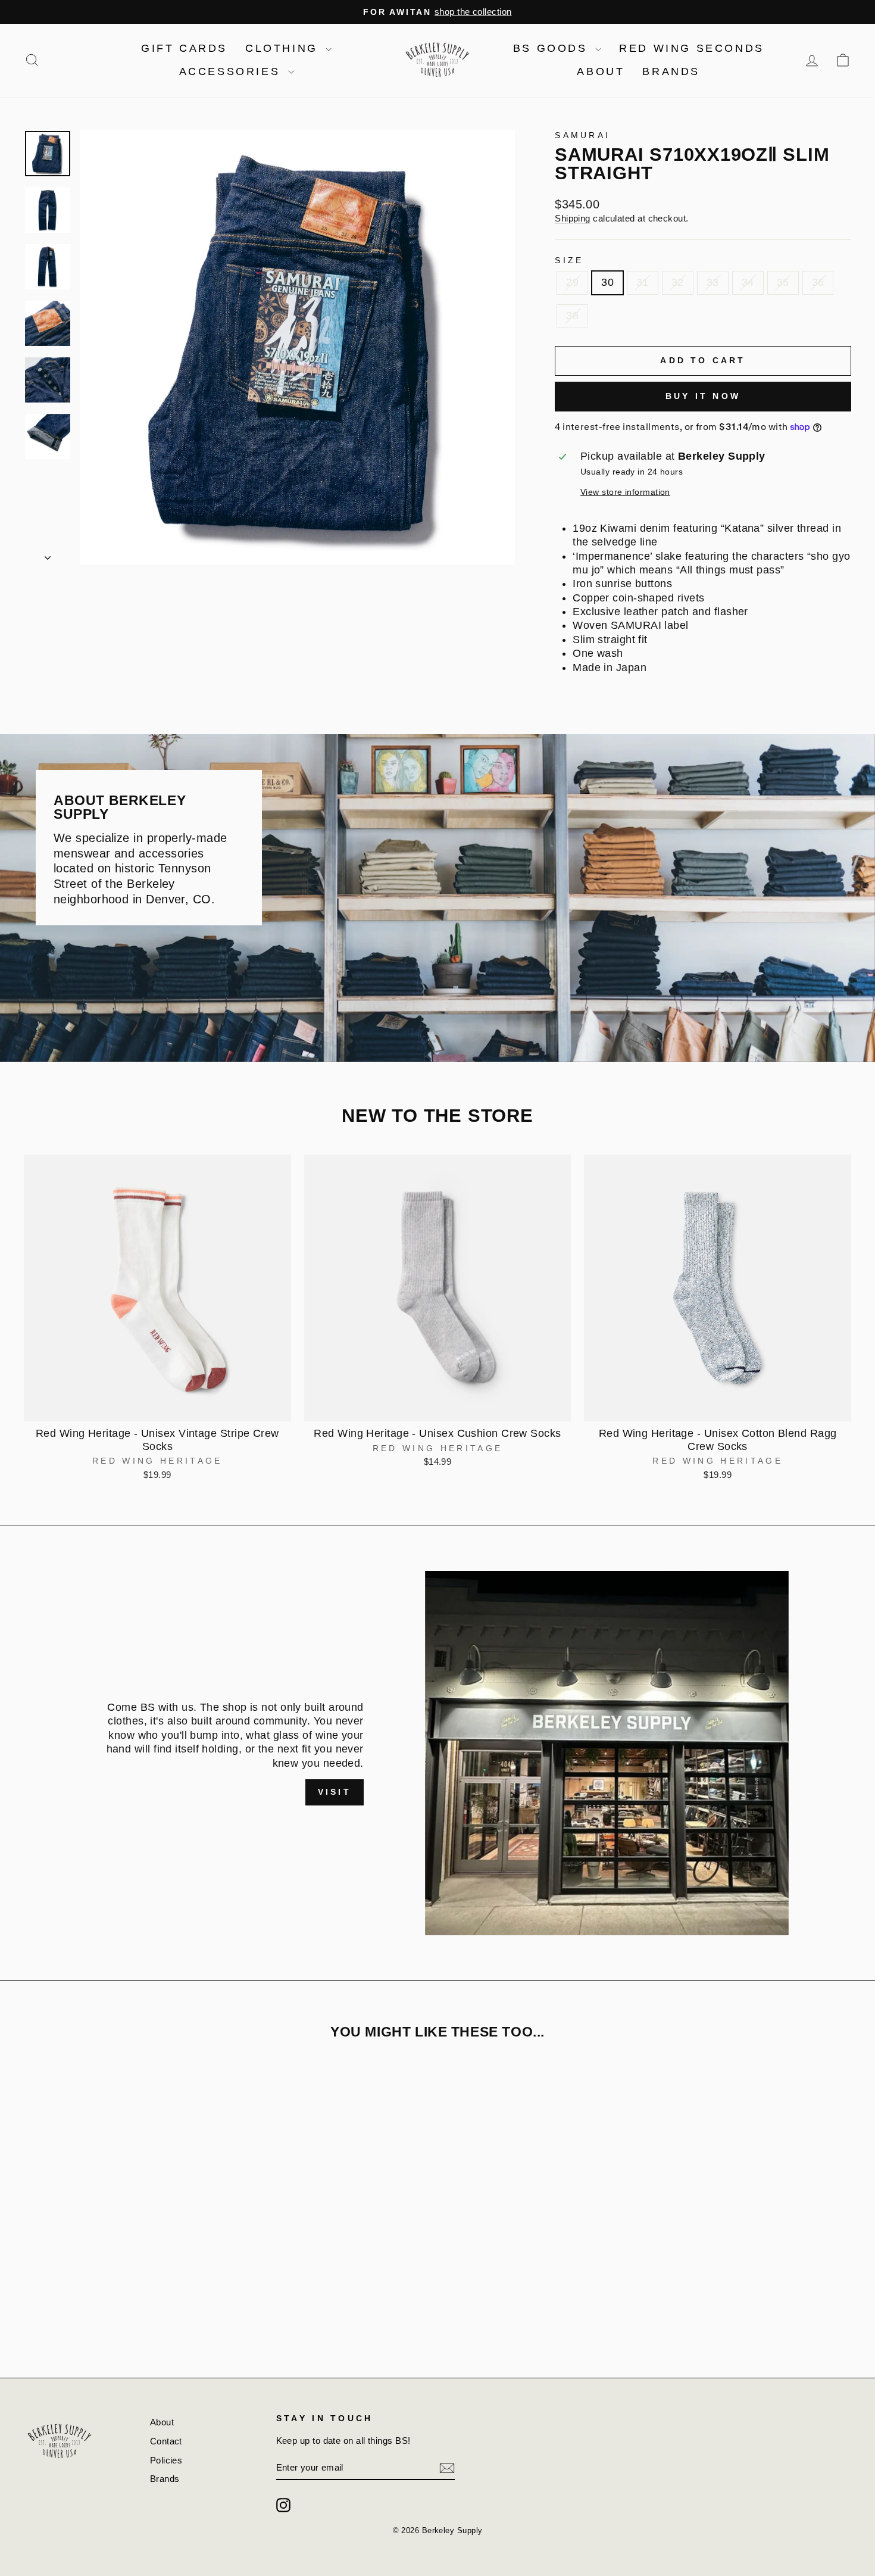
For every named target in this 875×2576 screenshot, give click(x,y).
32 (678, 282)
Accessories (232, 71)
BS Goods (553, 48)
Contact (166, 2441)
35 (783, 282)
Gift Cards (184, 48)
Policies (166, 2460)
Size (569, 260)
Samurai (582, 135)
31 (643, 282)
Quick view (157, 1407)
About (601, 71)
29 (572, 282)
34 (748, 282)
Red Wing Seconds (692, 48)
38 (572, 316)
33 (713, 282)
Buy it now (703, 396)
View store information (625, 492)
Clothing (284, 48)
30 (607, 282)
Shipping (573, 218)
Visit (335, 1792)
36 (818, 282)
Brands (671, 71)
